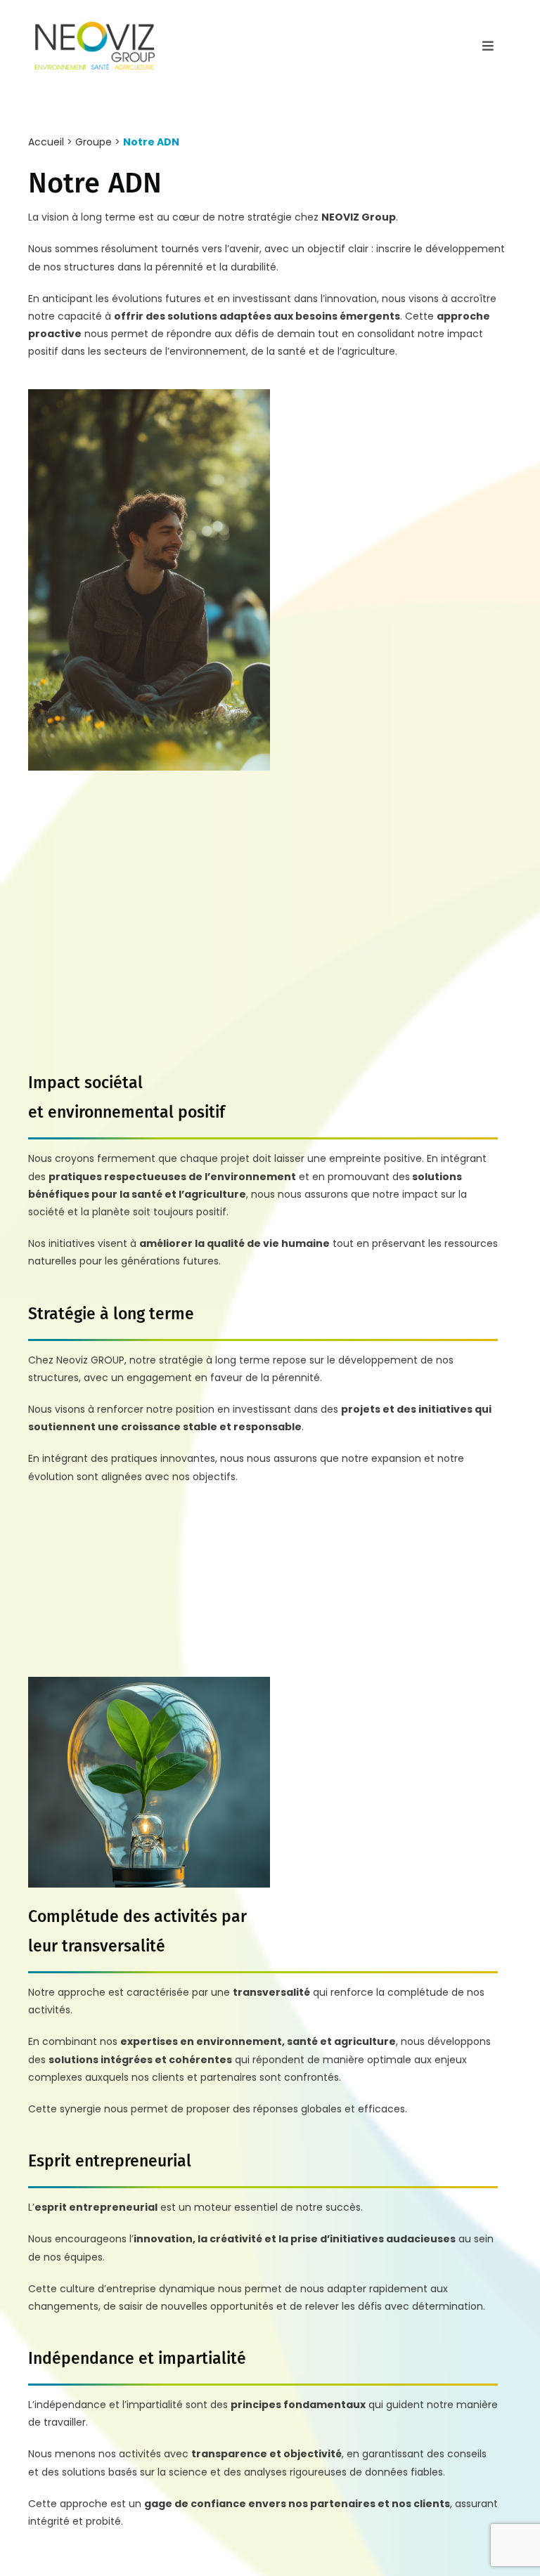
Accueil (46, 142)
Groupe (94, 142)
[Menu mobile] (488, 46)
